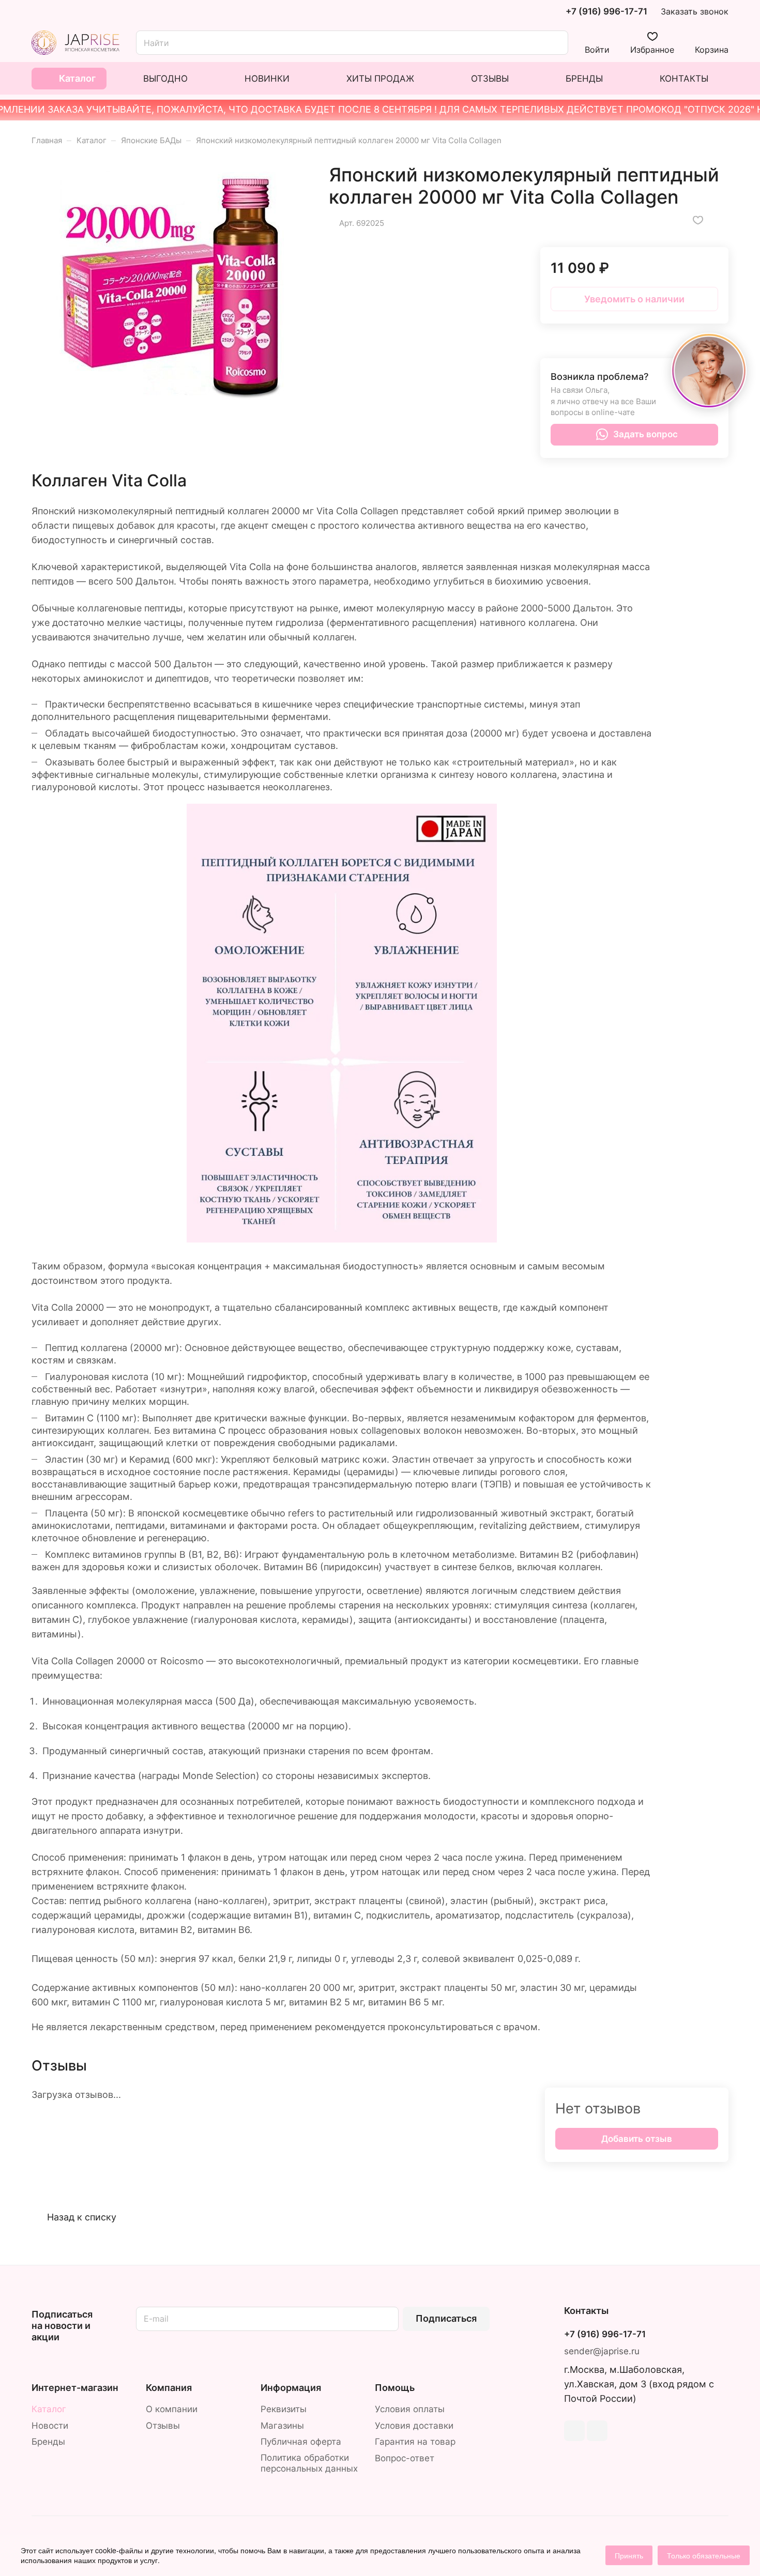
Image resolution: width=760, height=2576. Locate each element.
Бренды (48, 2442)
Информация (291, 2388)
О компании (172, 2409)
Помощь (395, 2388)
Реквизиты (284, 2409)
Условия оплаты (410, 2409)
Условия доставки (414, 2426)
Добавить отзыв (637, 2139)
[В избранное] (698, 220)
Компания (169, 2388)
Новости (50, 2426)
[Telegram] (574, 2431)
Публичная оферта (301, 2442)
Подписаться (446, 2318)
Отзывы (163, 2426)
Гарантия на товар (415, 2442)
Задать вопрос (645, 434)
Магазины (282, 2426)
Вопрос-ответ (405, 2458)
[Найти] (555, 43)
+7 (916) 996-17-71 (606, 12)
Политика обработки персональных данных (309, 2463)
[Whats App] (597, 2431)
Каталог (49, 2409)
